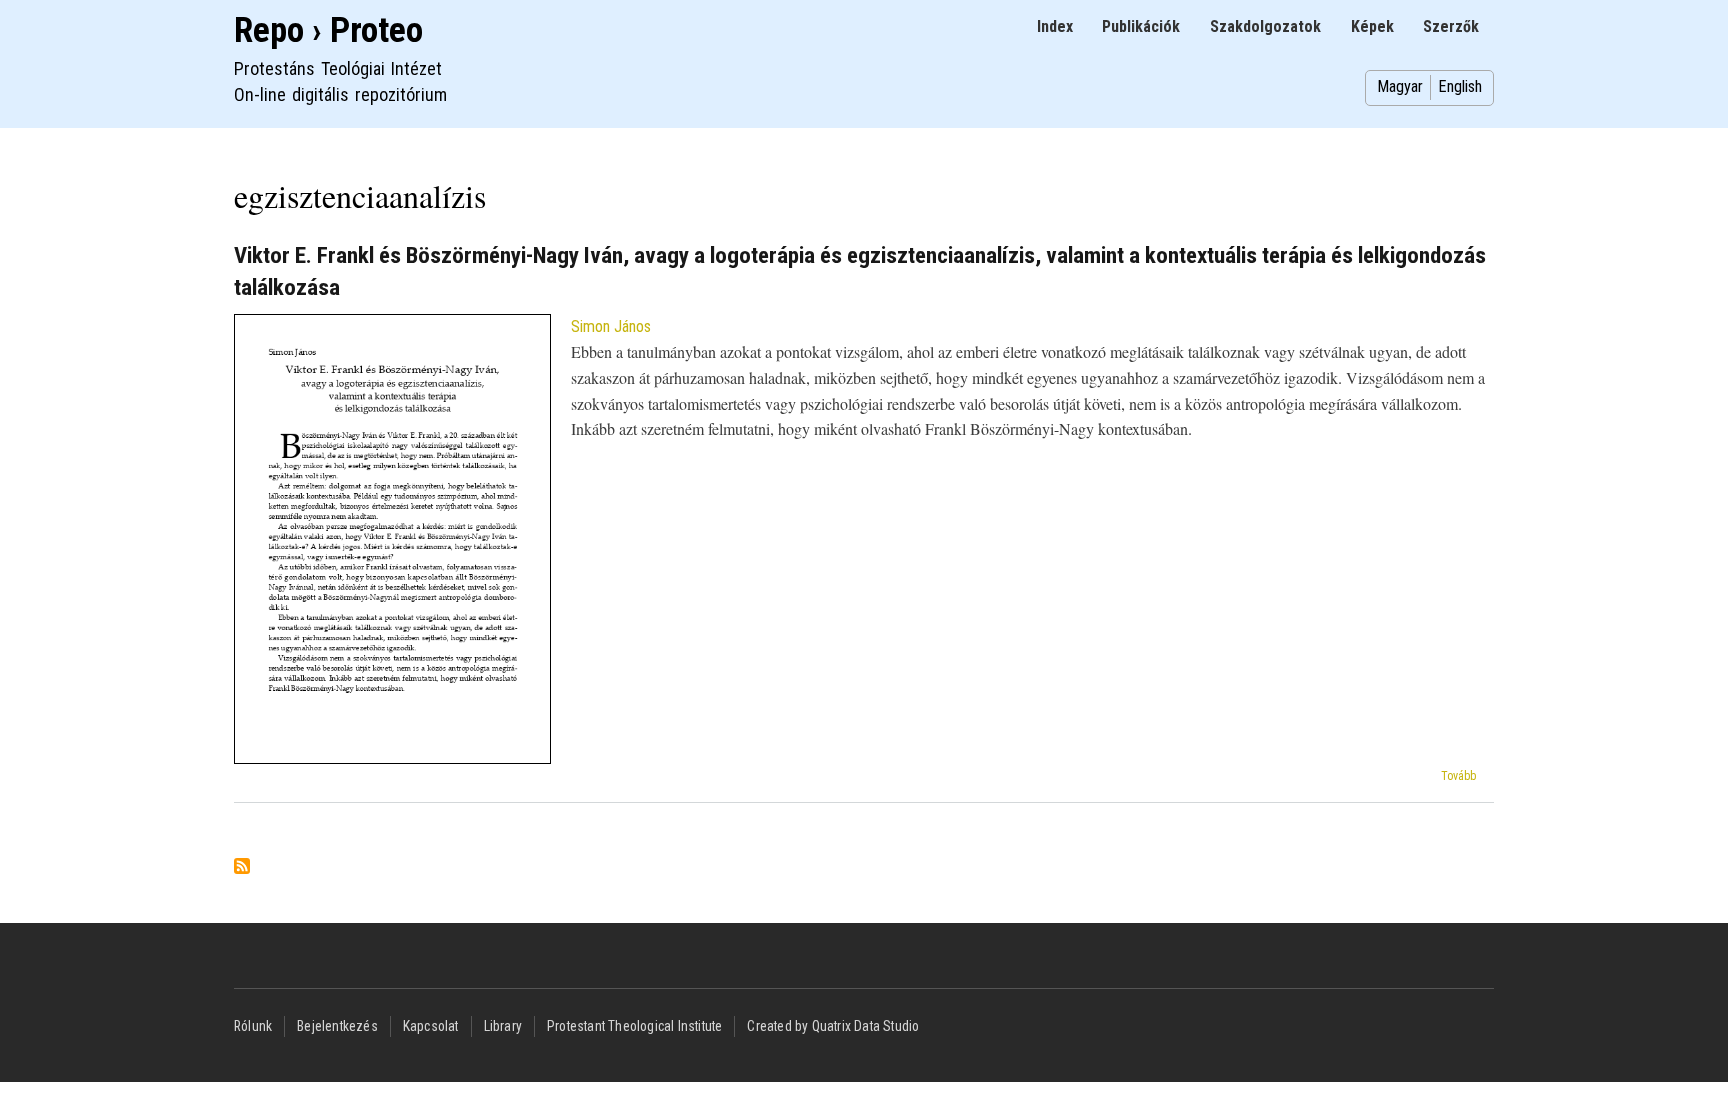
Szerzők (1451, 26)
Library (503, 1026)
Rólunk (253, 1026)
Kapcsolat (431, 1026)
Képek (1372, 26)
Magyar (1400, 86)
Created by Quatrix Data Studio (833, 1026)
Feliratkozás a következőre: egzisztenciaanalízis (242, 867)
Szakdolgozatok (1265, 26)
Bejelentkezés (337, 1026)
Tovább (1458, 776)
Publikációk (1141, 26)
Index (1055, 26)
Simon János (611, 326)
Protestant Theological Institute (634, 1026)
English (1460, 86)
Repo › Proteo (328, 30)
